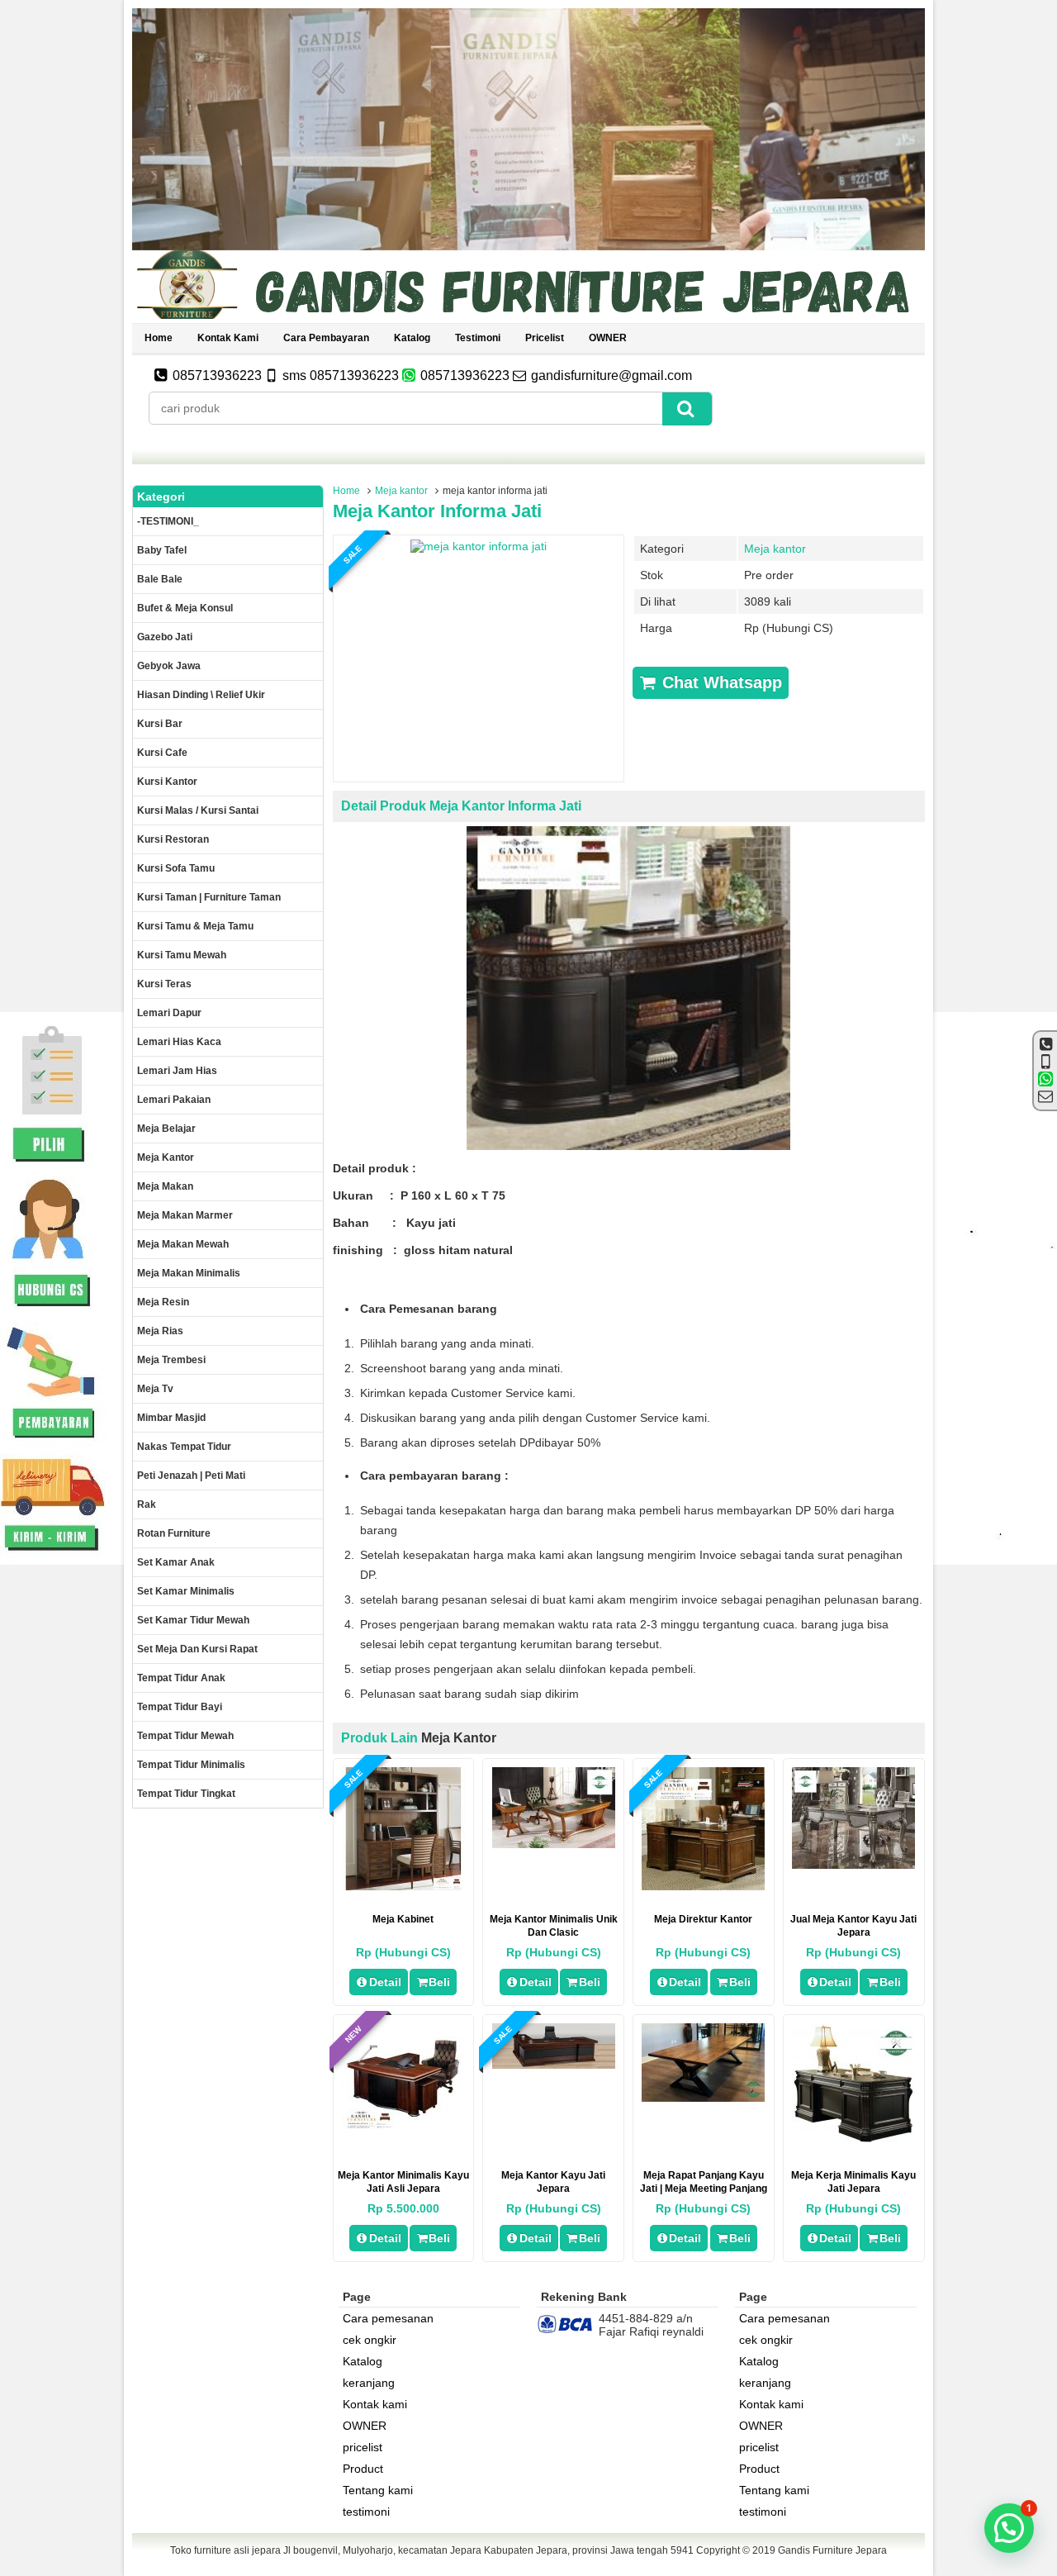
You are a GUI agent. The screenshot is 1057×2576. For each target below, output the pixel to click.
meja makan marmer (185, 1215)
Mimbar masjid (171, 1418)
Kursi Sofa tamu (176, 868)
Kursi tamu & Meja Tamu (195, 926)
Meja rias (160, 1331)
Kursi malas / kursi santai (198, 810)
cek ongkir (370, 2340)
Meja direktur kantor (703, 1919)
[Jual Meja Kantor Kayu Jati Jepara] (853, 1865)
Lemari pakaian (174, 1100)
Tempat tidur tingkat (186, 1794)
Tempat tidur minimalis (191, 1765)
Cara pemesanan (388, 2318)
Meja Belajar (166, 1129)
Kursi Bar (160, 724)
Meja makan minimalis (189, 1273)
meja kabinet (403, 1919)
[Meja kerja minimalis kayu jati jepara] (853, 2140)
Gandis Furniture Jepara (832, 2550)
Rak (147, 1504)
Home (159, 338)
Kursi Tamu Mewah (182, 955)
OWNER (608, 338)
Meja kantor (401, 491)
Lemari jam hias (177, 1071)
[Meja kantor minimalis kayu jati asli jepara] (403, 2126)
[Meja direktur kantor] (703, 1886)
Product (363, 2469)
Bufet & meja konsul (185, 608)
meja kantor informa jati (437, 511)
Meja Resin (163, 1302)
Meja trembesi (171, 1360)
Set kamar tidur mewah (193, 1620)
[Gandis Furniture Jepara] (528, 316)
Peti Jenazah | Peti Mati (191, 1476)
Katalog (412, 338)
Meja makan (165, 1186)
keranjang (369, 2383)
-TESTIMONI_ (168, 521)
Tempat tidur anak (181, 1678)
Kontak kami (228, 338)
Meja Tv (155, 1389)
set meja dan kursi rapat (197, 1649)
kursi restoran (173, 839)
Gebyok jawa (169, 666)
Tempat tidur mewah (185, 1736)
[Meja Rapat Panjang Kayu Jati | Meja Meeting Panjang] (703, 2098)
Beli (439, 1982)
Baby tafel (162, 550)
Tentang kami (378, 2490)
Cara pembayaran (326, 338)
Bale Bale (160, 579)
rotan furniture (174, 1533)
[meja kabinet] (403, 1886)
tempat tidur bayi (180, 1707)
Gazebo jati (165, 637)
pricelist (545, 338)
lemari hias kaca (179, 1042)
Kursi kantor (167, 782)
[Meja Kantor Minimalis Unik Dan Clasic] (554, 1844)
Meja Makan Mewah (183, 1244)
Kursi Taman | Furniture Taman (209, 897)
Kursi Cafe (162, 753)
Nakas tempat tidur (184, 1447)
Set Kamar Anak (176, 1562)
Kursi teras (164, 984)
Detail (385, 1982)
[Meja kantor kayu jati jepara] (554, 2065)
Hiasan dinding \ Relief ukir (201, 695)
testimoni (478, 338)
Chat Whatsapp (720, 682)
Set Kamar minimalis (186, 1591)
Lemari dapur (169, 1013)
